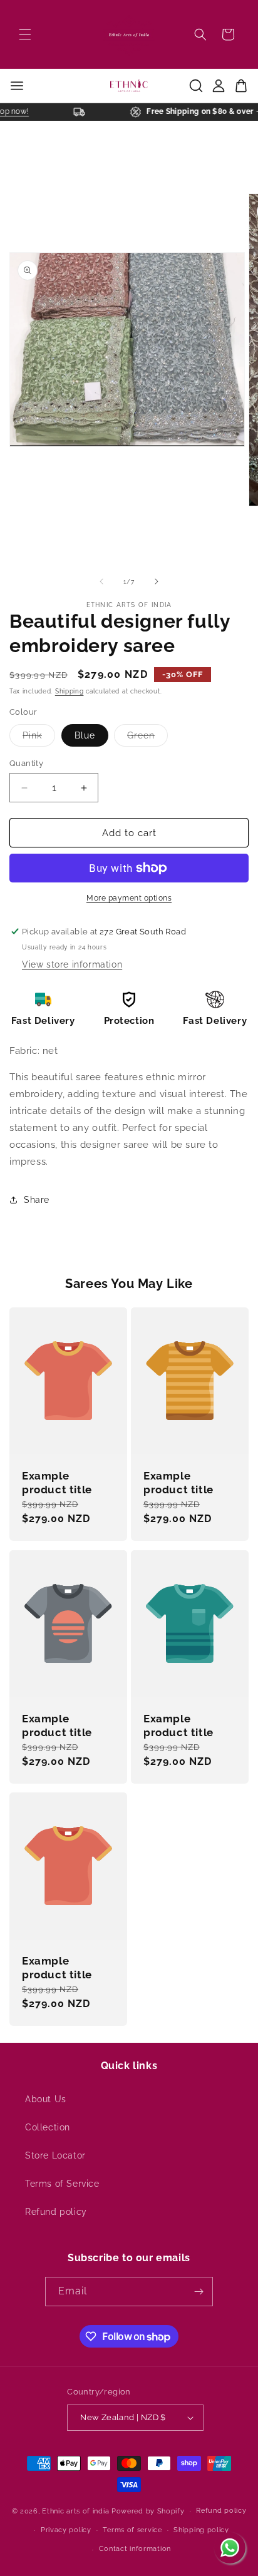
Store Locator (55, 2155)
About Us (46, 2099)
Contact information (135, 2549)
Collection (48, 2127)
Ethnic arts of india (75, 2511)
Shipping (70, 691)
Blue (85, 735)
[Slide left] (101, 581)
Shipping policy (201, 2530)
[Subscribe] (199, 2292)
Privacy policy (66, 2530)
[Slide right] (157, 581)
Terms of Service (62, 2184)
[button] (25, 34)
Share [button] (37, 1200)
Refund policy (56, 2212)
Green (147, 738)
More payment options (129, 898)
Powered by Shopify (148, 2511)
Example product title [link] (57, 1483)
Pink (39, 738)
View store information (72, 964)
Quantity (26, 763)
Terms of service (132, 2530)
